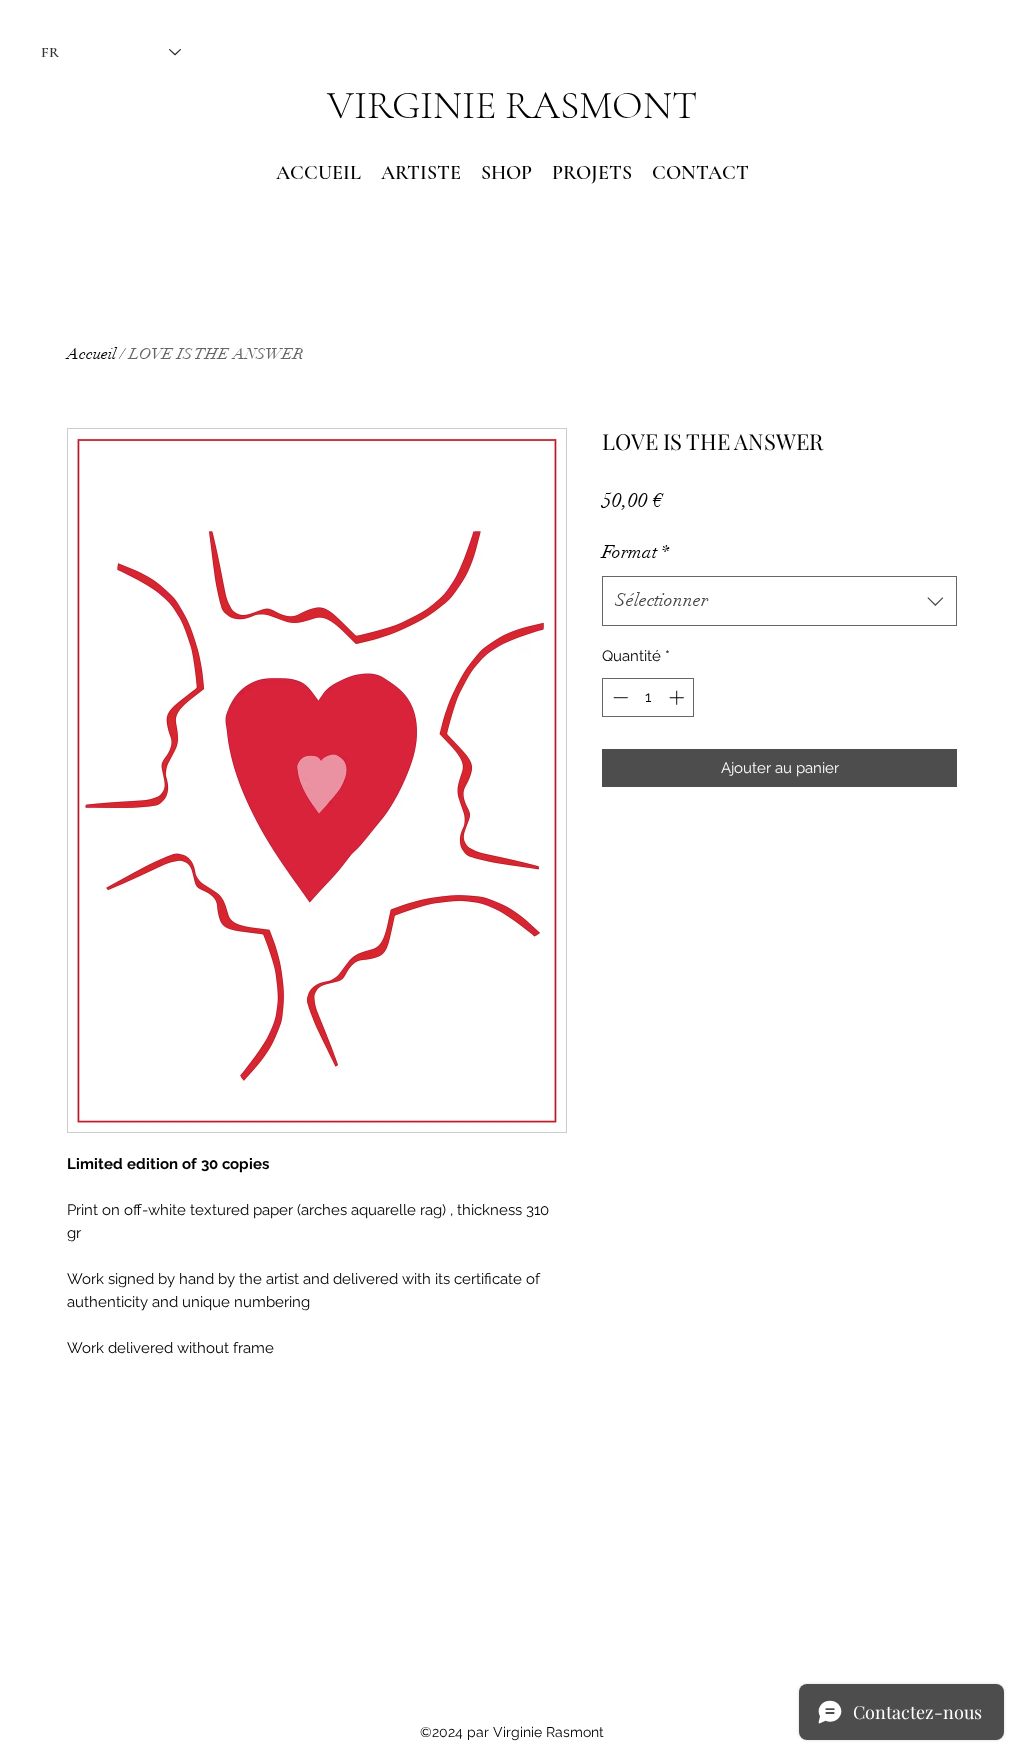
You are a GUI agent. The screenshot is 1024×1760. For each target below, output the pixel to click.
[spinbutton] (648, 697)
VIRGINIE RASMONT (512, 105)
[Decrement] (618, 697)
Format (635, 552)
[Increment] (678, 697)
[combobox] (779, 601)
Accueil (91, 354)
